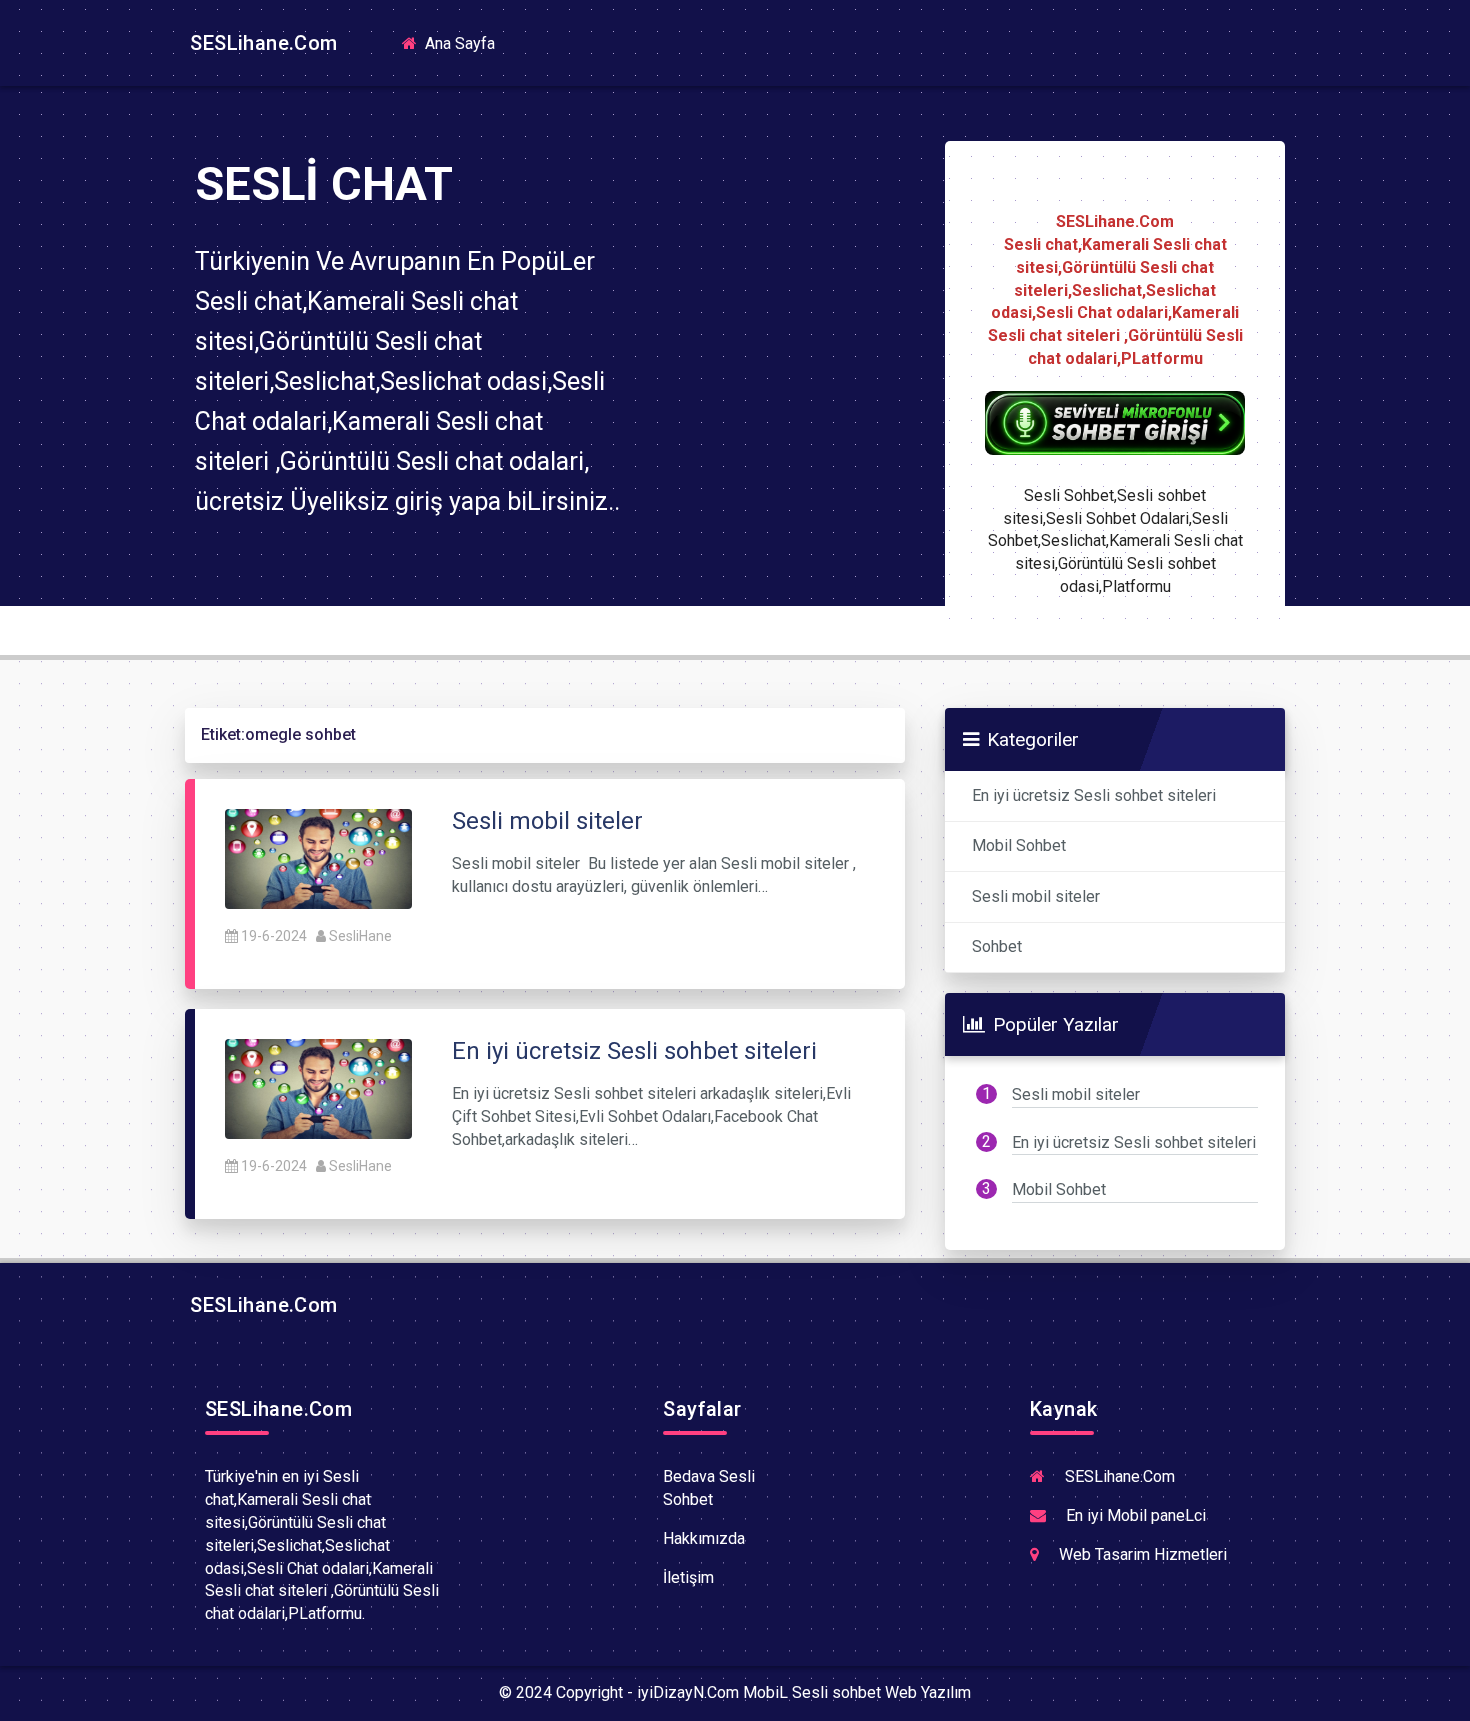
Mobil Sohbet (1019, 845)
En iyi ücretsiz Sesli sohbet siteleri (1094, 795)
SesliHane (360, 936)
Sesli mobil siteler (1036, 896)
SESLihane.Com (261, 43)
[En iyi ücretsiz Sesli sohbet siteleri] (318, 1087)
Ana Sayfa (466, 42)
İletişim (688, 1577)
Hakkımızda (704, 1538)
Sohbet (997, 946)
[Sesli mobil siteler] (318, 857)
